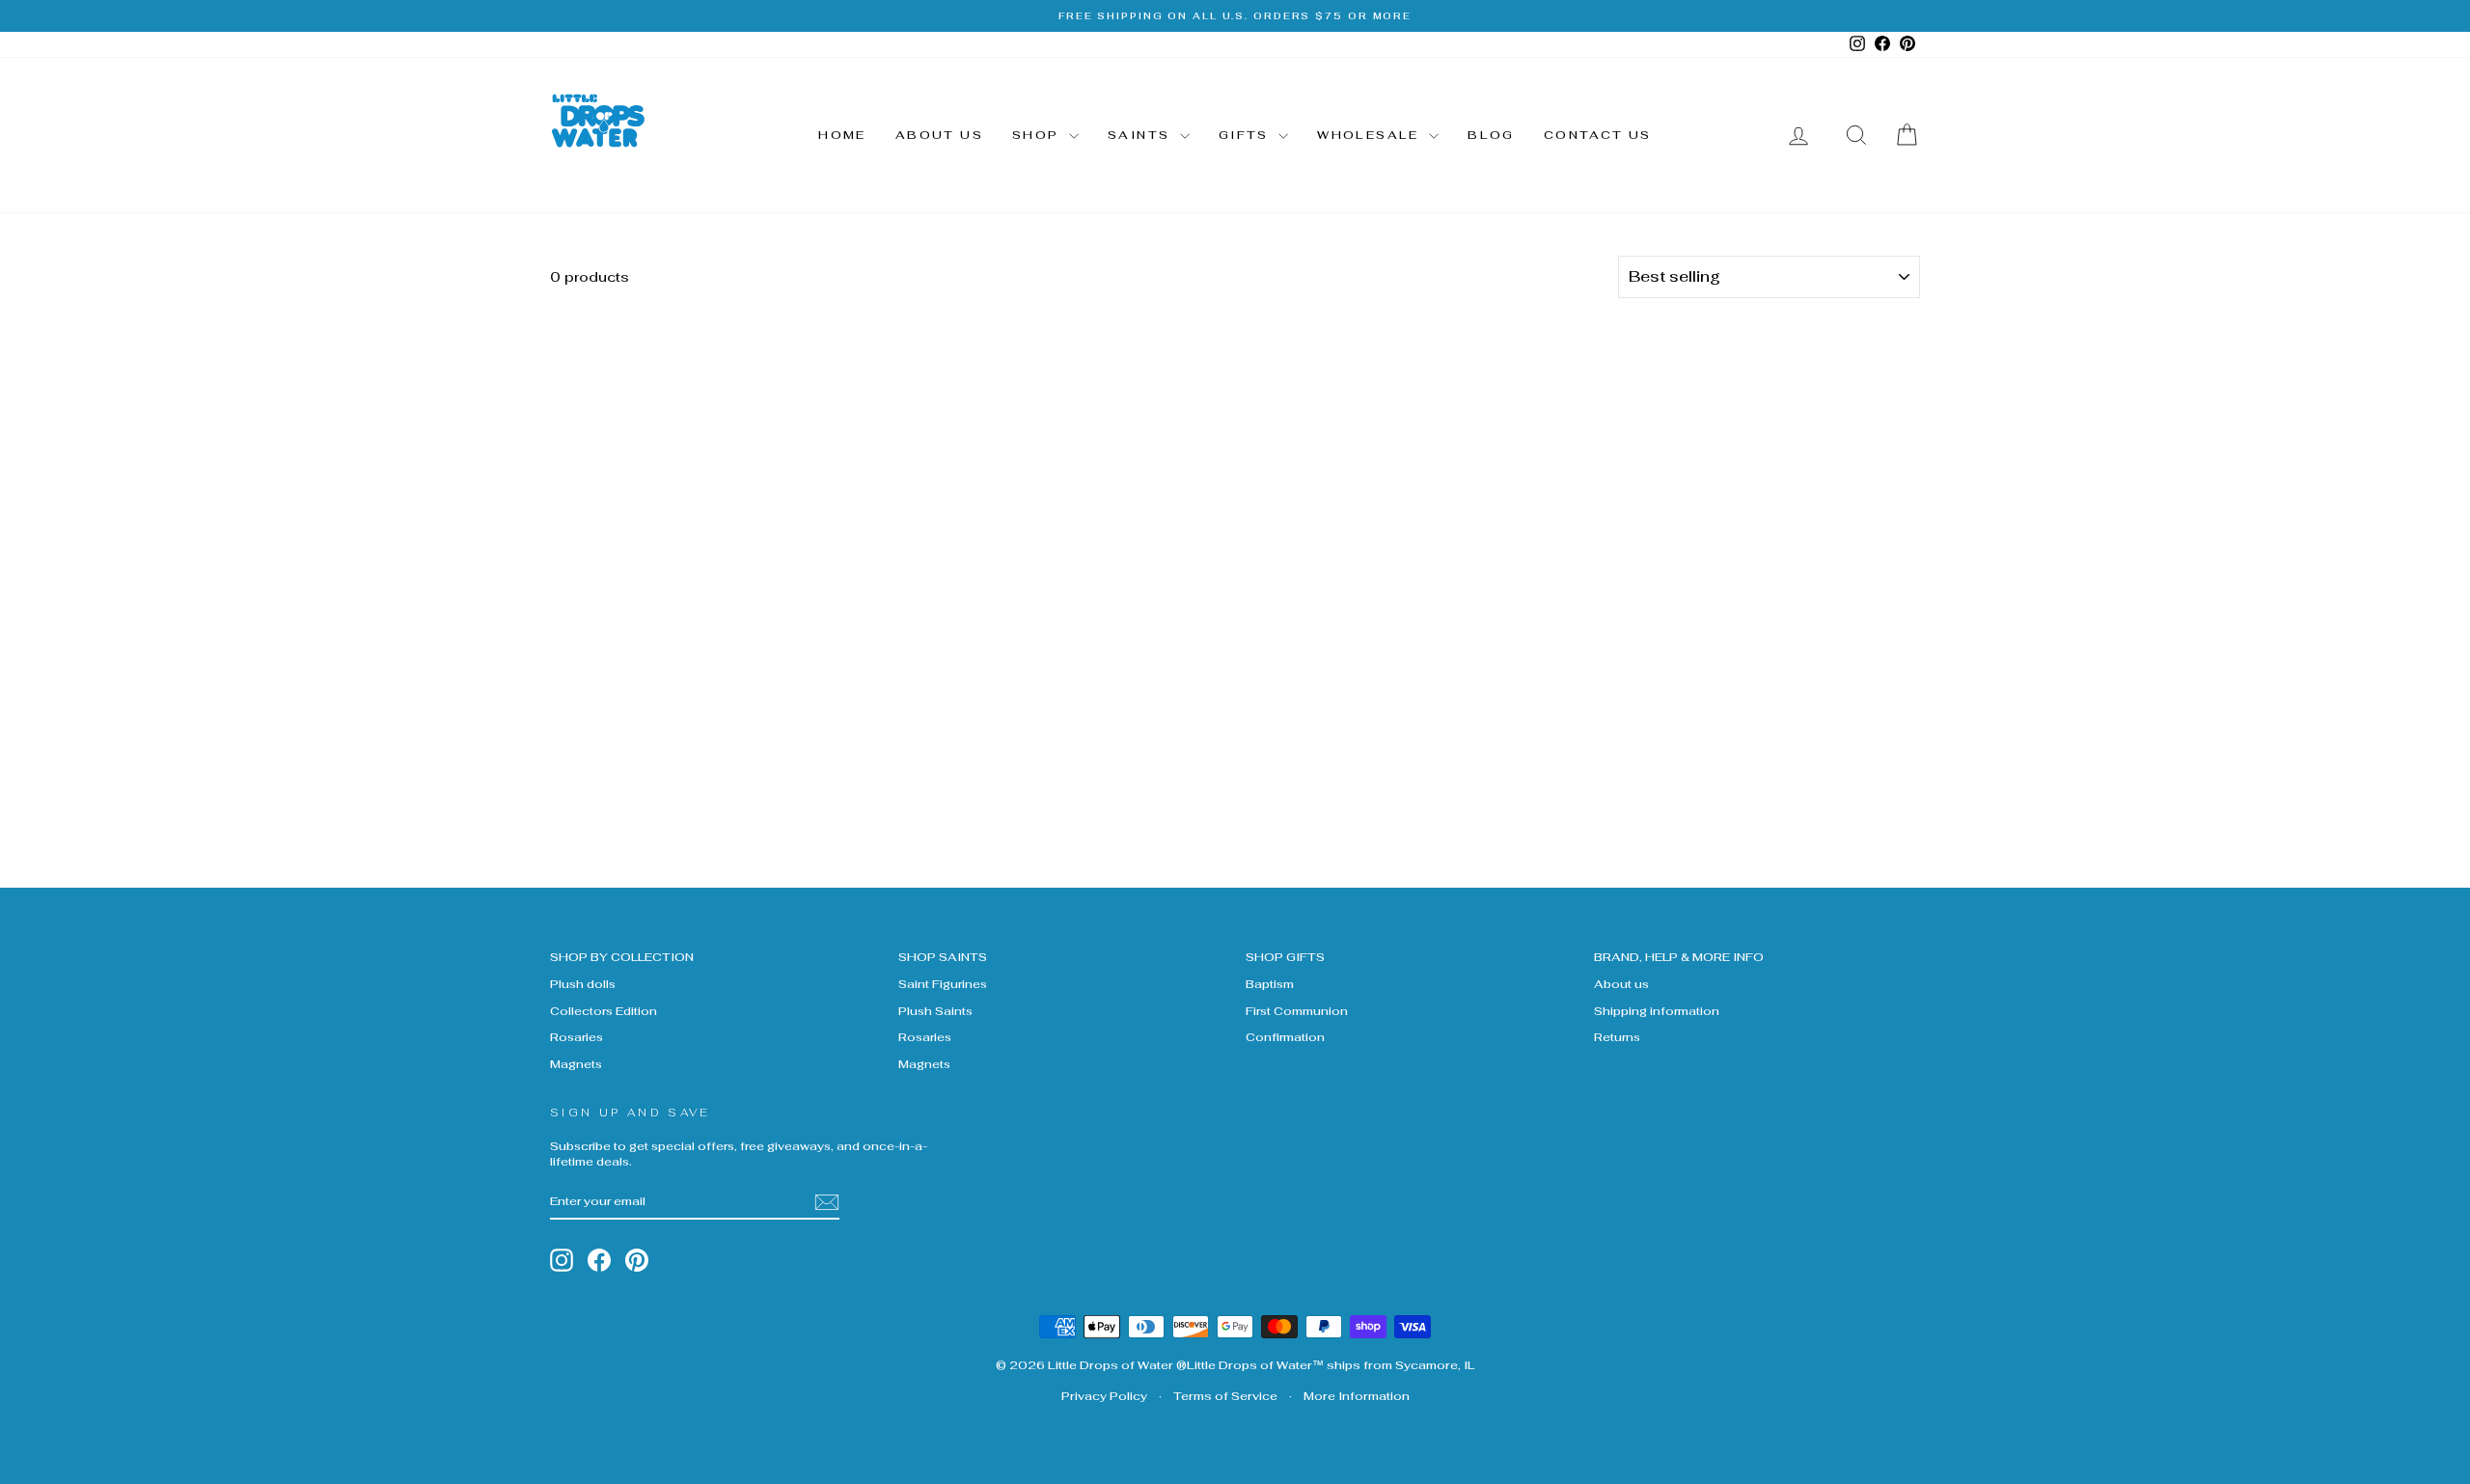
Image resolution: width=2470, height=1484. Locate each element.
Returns (1617, 1037)
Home (842, 135)
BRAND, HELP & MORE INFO (1679, 957)
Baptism (1270, 984)
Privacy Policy (1104, 1396)
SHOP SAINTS (943, 957)
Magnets (576, 1064)
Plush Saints (935, 1011)
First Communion (1297, 1011)
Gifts (1246, 135)
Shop (1038, 135)
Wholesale (1371, 135)
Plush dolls (583, 984)
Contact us (1598, 135)
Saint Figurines (943, 984)
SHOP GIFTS (1285, 957)
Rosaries (576, 1037)
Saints (1141, 135)
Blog (1491, 135)
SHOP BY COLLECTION (622, 957)
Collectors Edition (604, 1011)
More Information (1357, 1396)
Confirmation (1285, 1037)
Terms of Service (1225, 1396)
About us (939, 135)
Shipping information (1657, 1011)
